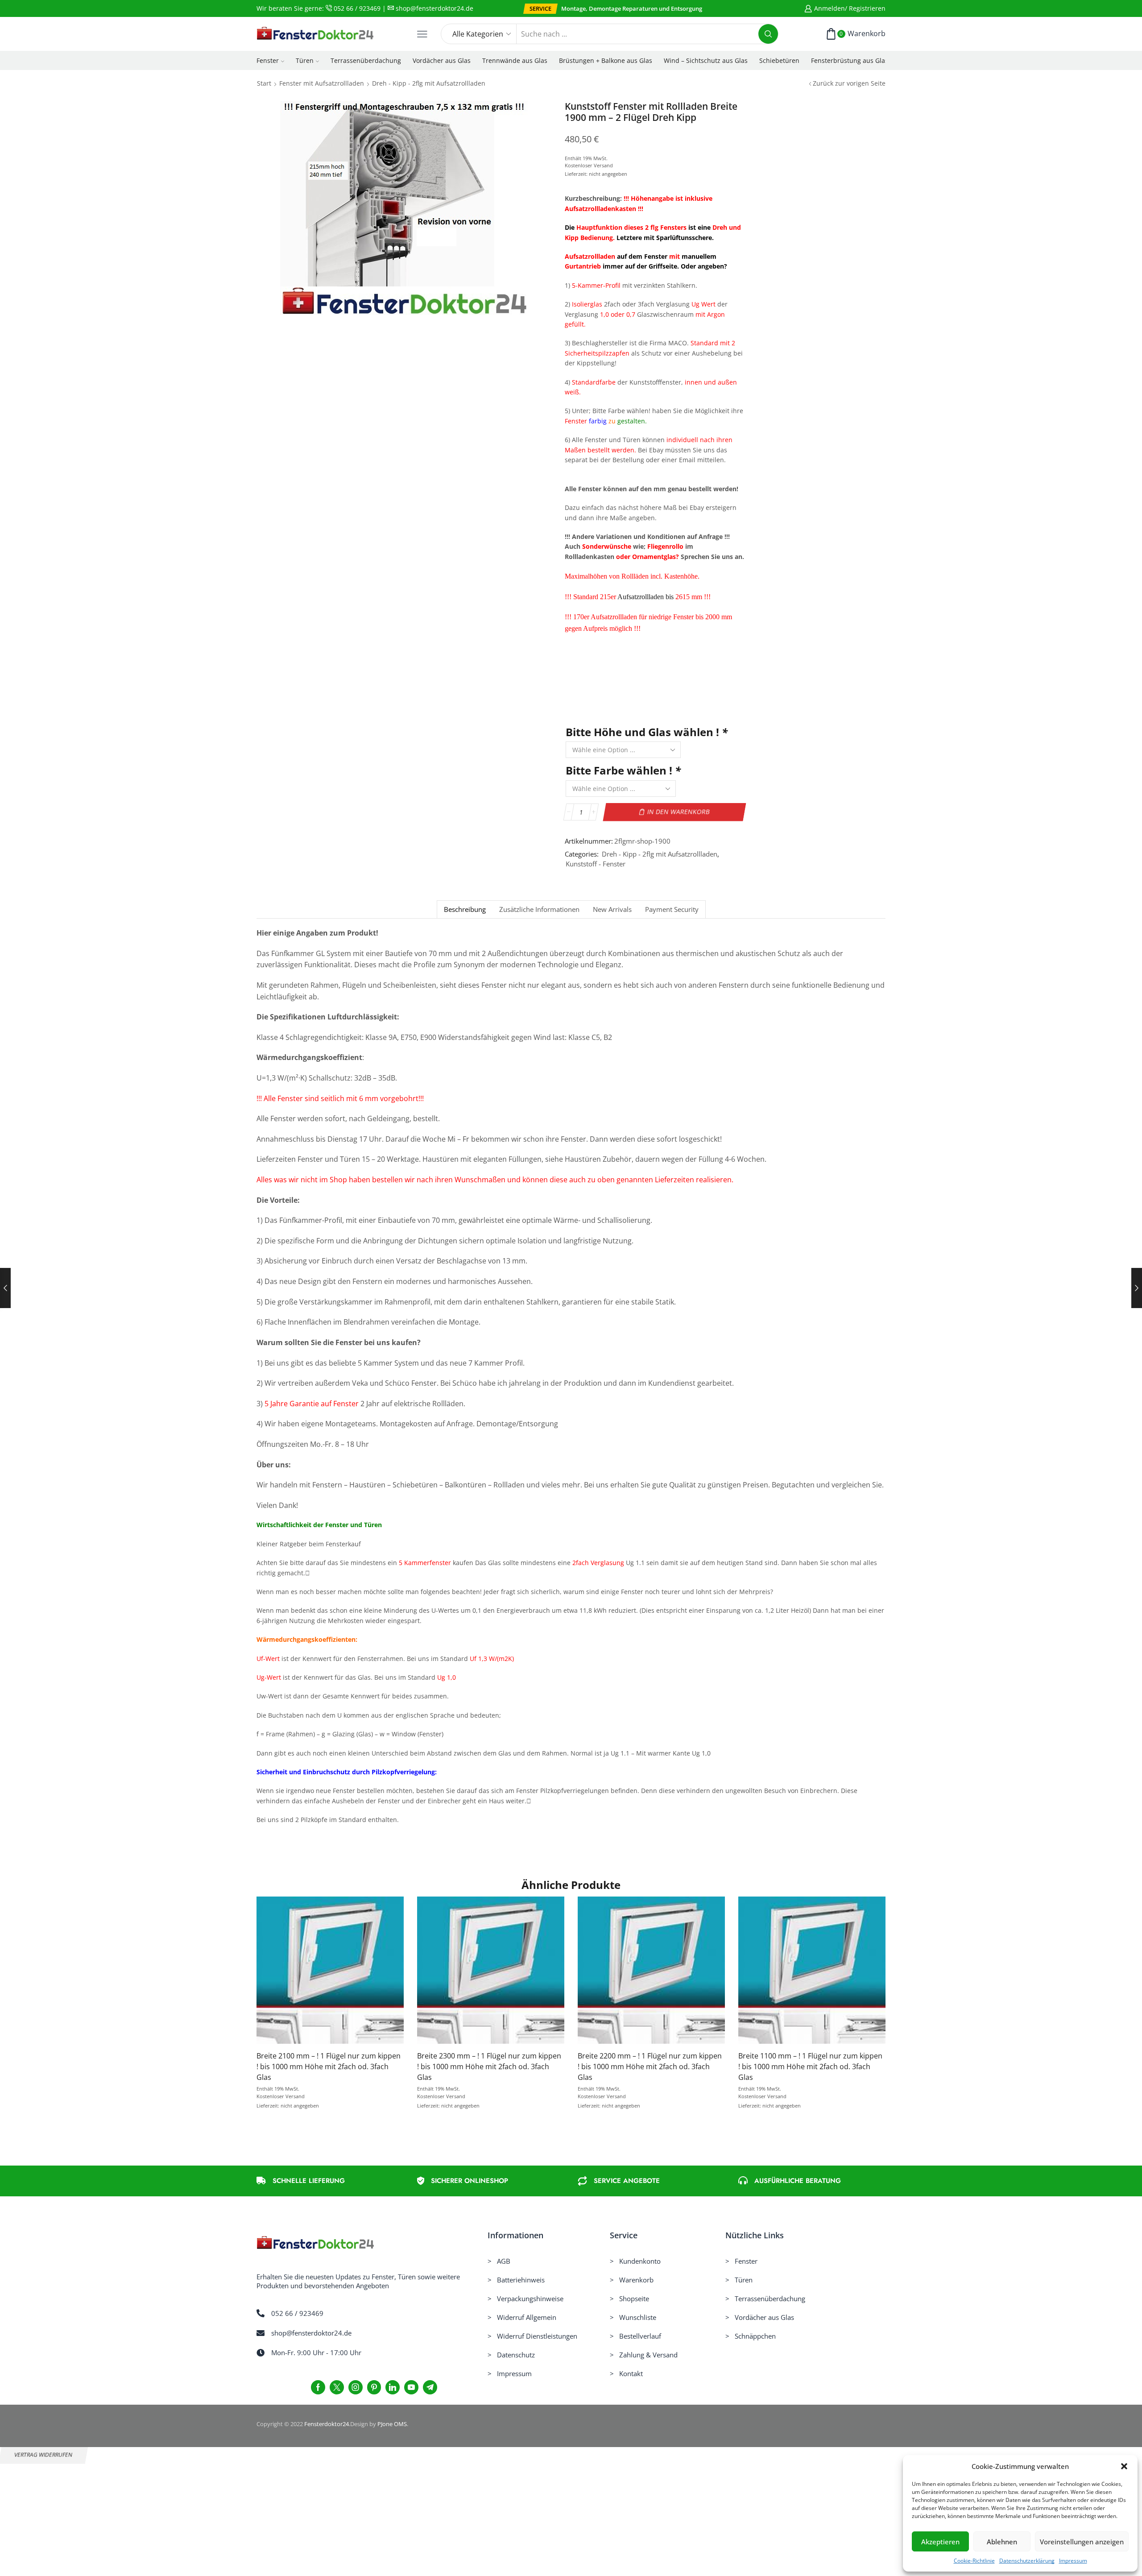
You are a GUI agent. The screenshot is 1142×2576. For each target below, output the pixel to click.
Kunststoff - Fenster (596, 864)
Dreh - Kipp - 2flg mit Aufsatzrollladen (429, 83)
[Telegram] (430, 2387)
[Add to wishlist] (312, 1974)
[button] (1124, 2466)
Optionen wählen (330, 1974)
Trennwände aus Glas (515, 60)
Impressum (1073, 2561)
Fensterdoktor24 (327, 2424)
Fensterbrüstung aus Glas (850, 60)
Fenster (268, 60)
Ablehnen (1002, 2542)
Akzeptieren (940, 2542)
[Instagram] (356, 2387)
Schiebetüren (779, 60)
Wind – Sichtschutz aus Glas (706, 60)
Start (264, 83)
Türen (305, 60)
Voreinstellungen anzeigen (1082, 2542)
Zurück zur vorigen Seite (849, 83)
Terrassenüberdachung (366, 60)
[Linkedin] (393, 2387)
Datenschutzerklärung (1027, 2561)
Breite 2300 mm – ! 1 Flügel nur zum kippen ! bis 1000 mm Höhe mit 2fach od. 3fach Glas (489, 2067)
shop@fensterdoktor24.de (434, 8)
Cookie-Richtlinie (974, 2561)
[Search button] (768, 34)
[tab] (465, 909)
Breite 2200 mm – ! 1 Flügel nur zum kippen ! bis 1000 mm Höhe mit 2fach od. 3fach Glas (650, 2067)
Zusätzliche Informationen (539, 909)
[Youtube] (411, 2387)
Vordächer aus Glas (442, 60)
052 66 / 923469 (356, 8)
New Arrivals (612, 909)
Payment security (672, 909)
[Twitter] (337, 2387)
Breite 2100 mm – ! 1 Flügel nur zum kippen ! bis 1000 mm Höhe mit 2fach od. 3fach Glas (329, 2067)
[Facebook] (318, 2387)
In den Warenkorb (678, 812)
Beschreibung (465, 909)
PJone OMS (392, 2424)
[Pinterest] (374, 2387)
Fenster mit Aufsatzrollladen (322, 83)
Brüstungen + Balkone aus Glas (606, 60)
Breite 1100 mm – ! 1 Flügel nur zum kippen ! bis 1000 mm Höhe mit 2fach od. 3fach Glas (810, 2067)
